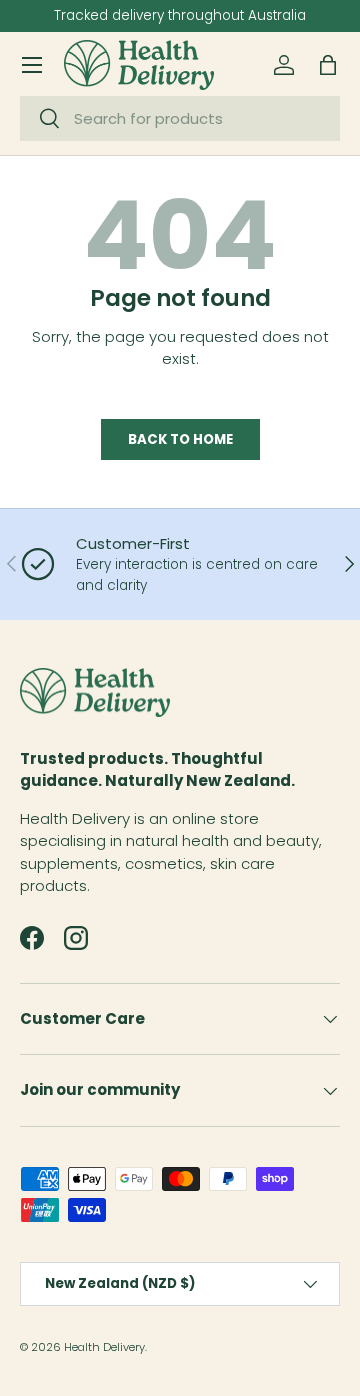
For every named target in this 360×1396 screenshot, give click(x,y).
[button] (328, 65)
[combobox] (180, 118)
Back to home (180, 439)
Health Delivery (104, 1347)
